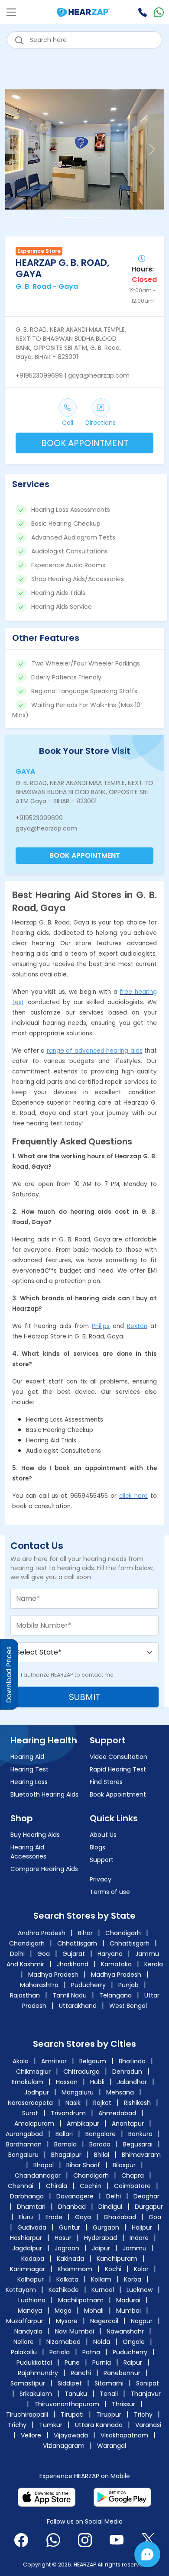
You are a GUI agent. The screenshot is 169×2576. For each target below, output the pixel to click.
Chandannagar (38, 2175)
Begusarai (138, 2144)
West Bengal (128, 2006)
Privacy (101, 1879)
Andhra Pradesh (42, 1933)
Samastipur (28, 2383)
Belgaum (94, 2061)
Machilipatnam (81, 2300)
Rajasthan (25, 1995)
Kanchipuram (117, 2259)
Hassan (68, 2082)
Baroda (100, 2144)
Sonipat (148, 2383)
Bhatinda (133, 2061)
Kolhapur (31, 2279)
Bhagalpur (66, 2155)
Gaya (83, 2217)
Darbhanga (27, 2196)
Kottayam (21, 2290)
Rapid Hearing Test (118, 1769)
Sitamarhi (109, 2383)
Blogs (97, 1847)
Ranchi (81, 2373)
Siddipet (70, 2383)
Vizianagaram (64, 2446)
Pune (72, 2363)
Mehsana (121, 2092)
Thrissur (123, 2404)
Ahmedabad (117, 2113)
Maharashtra (39, 1985)
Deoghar (146, 2196)
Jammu (135, 2248)
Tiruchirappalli (27, 2414)
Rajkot (103, 2103)
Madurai (128, 2300)
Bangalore (101, 2134)
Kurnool (103, 2290)
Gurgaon (106, 2227)
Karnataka (116, 1964)
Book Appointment (118, 1794)
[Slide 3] (100, 218)
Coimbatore (132, 2186)
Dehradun (128, 2072)
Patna (91, 2352)
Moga (63, 2311)
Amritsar (55, 2061)
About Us (103, 1835)
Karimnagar (28, 2269)
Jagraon (67, 2248)
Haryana (110, 1954)
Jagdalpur (27, 2248)
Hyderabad (101, 2238)
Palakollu (24, 2352)
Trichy (143, 2414)
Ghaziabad (120, 2217)
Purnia (102, 2363)
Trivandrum (69, 2113)
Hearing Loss (29, 1782)
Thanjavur (146, 2394)
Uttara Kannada (99, 2425)
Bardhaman (24, 2144)
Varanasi (148, 2425)
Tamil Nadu (70, 1995)
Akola (21, 2061)
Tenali (109, 2394)
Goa (44, 1954)
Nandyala (28, 2331)
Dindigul (110, 2207)
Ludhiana (32, 2300)
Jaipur (101, 2248)
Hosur (63, 2238)
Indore (139, 2238)
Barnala (65, 2144)
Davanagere (75, 2196)
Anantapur (128, 2124)
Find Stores (106, 1782)
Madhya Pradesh (53, 1975)
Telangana (115, 1995)
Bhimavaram (141, 2155)
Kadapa (33, 2259)
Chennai (21, 2186)
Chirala (57, 2186)
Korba (133, 2279)
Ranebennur (122, 2373)
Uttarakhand (78, 2006)
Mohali (94, 2311)
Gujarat (74, 1954)
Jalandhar (133, 2082)
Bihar (85, 1933)
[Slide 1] (69, 218)
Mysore (67, 2321)
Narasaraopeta (31, 2103)
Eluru (26, 2217)
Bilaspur (124, 2165)
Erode (54, 2217)
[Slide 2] (84, 218)
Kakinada (70, 2259)
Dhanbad (72, 2207)
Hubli (98, 2082)
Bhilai (102, 2155)
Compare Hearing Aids (44, 1869)
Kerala (154, 1964)
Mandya (30, 2311)
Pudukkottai (34, 2363)
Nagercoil (104, 2321)
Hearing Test (29, 1769)
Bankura (140, 2134)
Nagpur (142, 2321)
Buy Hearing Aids (35, 1835)
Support (102, 1860)
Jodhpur (37, 2092)
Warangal (112, 2446)
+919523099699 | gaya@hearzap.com (73, 375)
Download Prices (9, 1674)
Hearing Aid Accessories (28, 1852)
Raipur (133, 2363)
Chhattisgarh (77, 1943)
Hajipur (142, 2227)
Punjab (128, 1985)
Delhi (17, 1954)
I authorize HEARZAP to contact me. (68, 1675)
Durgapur (149, 2207)
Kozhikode (64, 2290)
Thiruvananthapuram (67, 2404)
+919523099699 (39, 818)
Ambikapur (83, 2124)
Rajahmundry (38, 2373)
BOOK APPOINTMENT (85, 443)
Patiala (60, 2352)
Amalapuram (34, 2124)
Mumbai (128, 2311)
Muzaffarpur (25, 2321)
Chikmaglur (34, 2072)
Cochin (91, 2186)
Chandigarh (123, 1933)
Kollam (101, 2279)
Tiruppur (109, 2414)
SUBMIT (84, 1697)
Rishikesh (138, 2103)
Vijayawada (71, 2435)
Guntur (70, 2227)
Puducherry (88, 1985)
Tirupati (72, 2414)
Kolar (141, 2269)
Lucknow (140, 2290)
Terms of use (110, 1892)
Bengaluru (23, 2155)
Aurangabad (24, 2134)
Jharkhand (73, 1964)
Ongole (134, 2342)
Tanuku (76, 2394)
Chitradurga (82, 2072)
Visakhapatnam (124, 2435)
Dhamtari (31, 2207)
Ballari (64, 2134)
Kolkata (67, 2279)
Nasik (74, 2103)
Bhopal (44, 2165)
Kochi (113, 2269)
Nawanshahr (125, 2331)
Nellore (24, 2342)
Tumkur (51, 2425)
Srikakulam (36, 2394)
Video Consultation (119, 1757)
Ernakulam (28, 2082)
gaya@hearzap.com (46, 828)
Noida (102, 2342)
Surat (31, 2113)
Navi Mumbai (75, 2331)
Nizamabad (63, 2342)
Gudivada (32, 2227)
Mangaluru (78, 2092)
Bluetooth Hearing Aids (44, 1794)
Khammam (75, 2269)
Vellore (31, 2435)
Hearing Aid (27, 1757)
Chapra (133, 2175)
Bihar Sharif (83, 2165)
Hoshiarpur (26, 2238)
